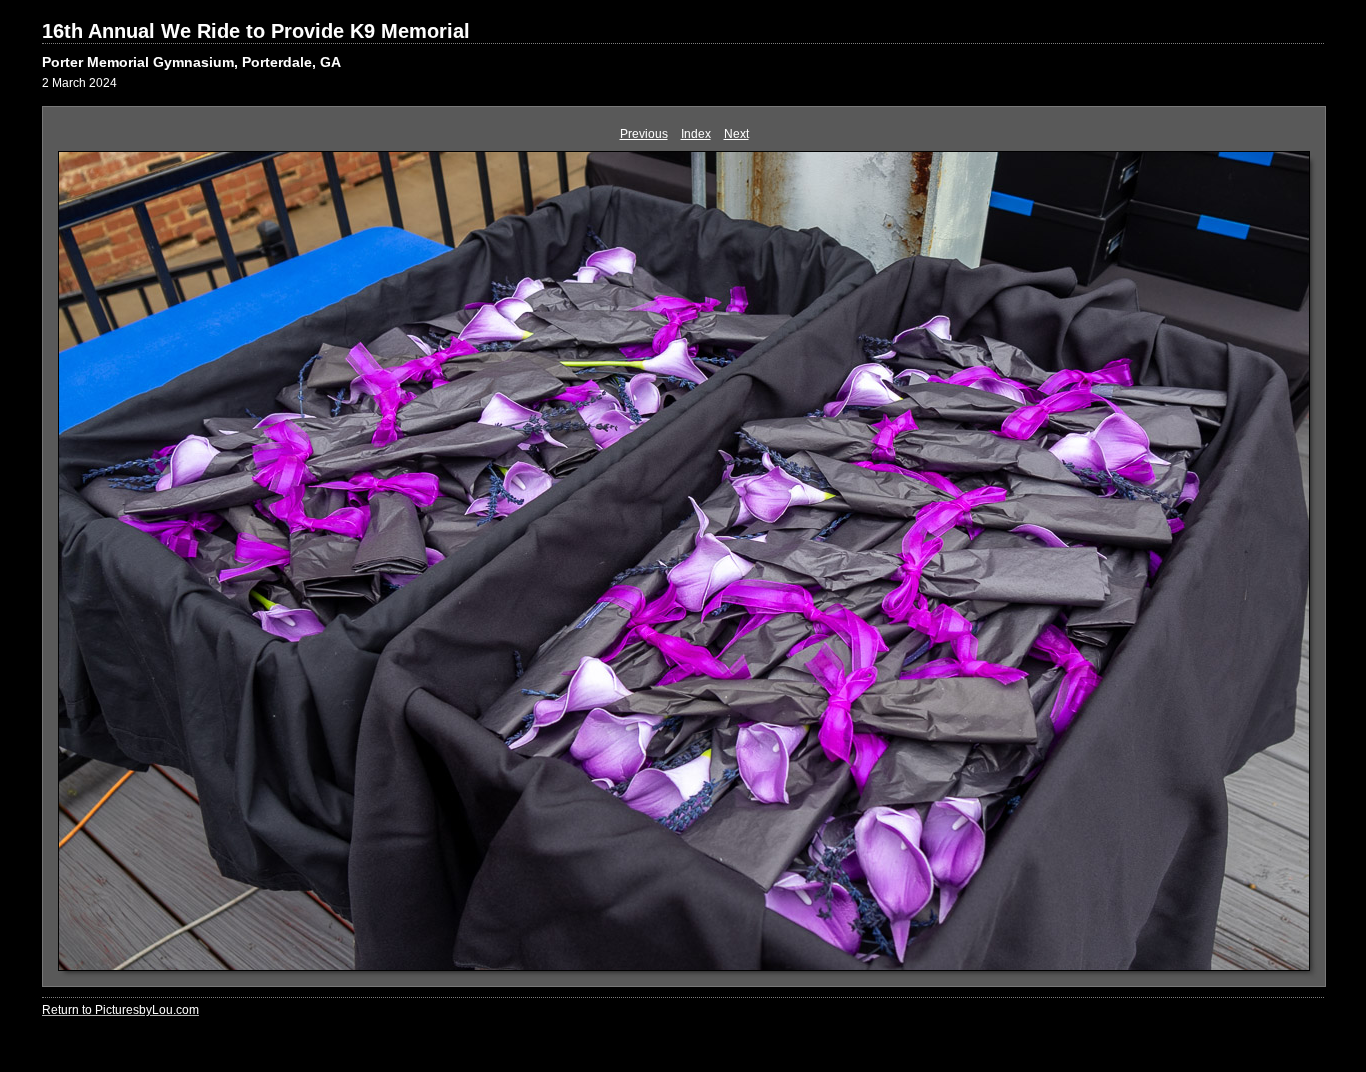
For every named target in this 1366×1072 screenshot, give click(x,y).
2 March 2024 (79, 83)
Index (696, 134)
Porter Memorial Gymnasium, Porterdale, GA (191, 62)
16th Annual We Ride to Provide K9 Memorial (256, 31)
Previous (644, 134)
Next (736, 134)
